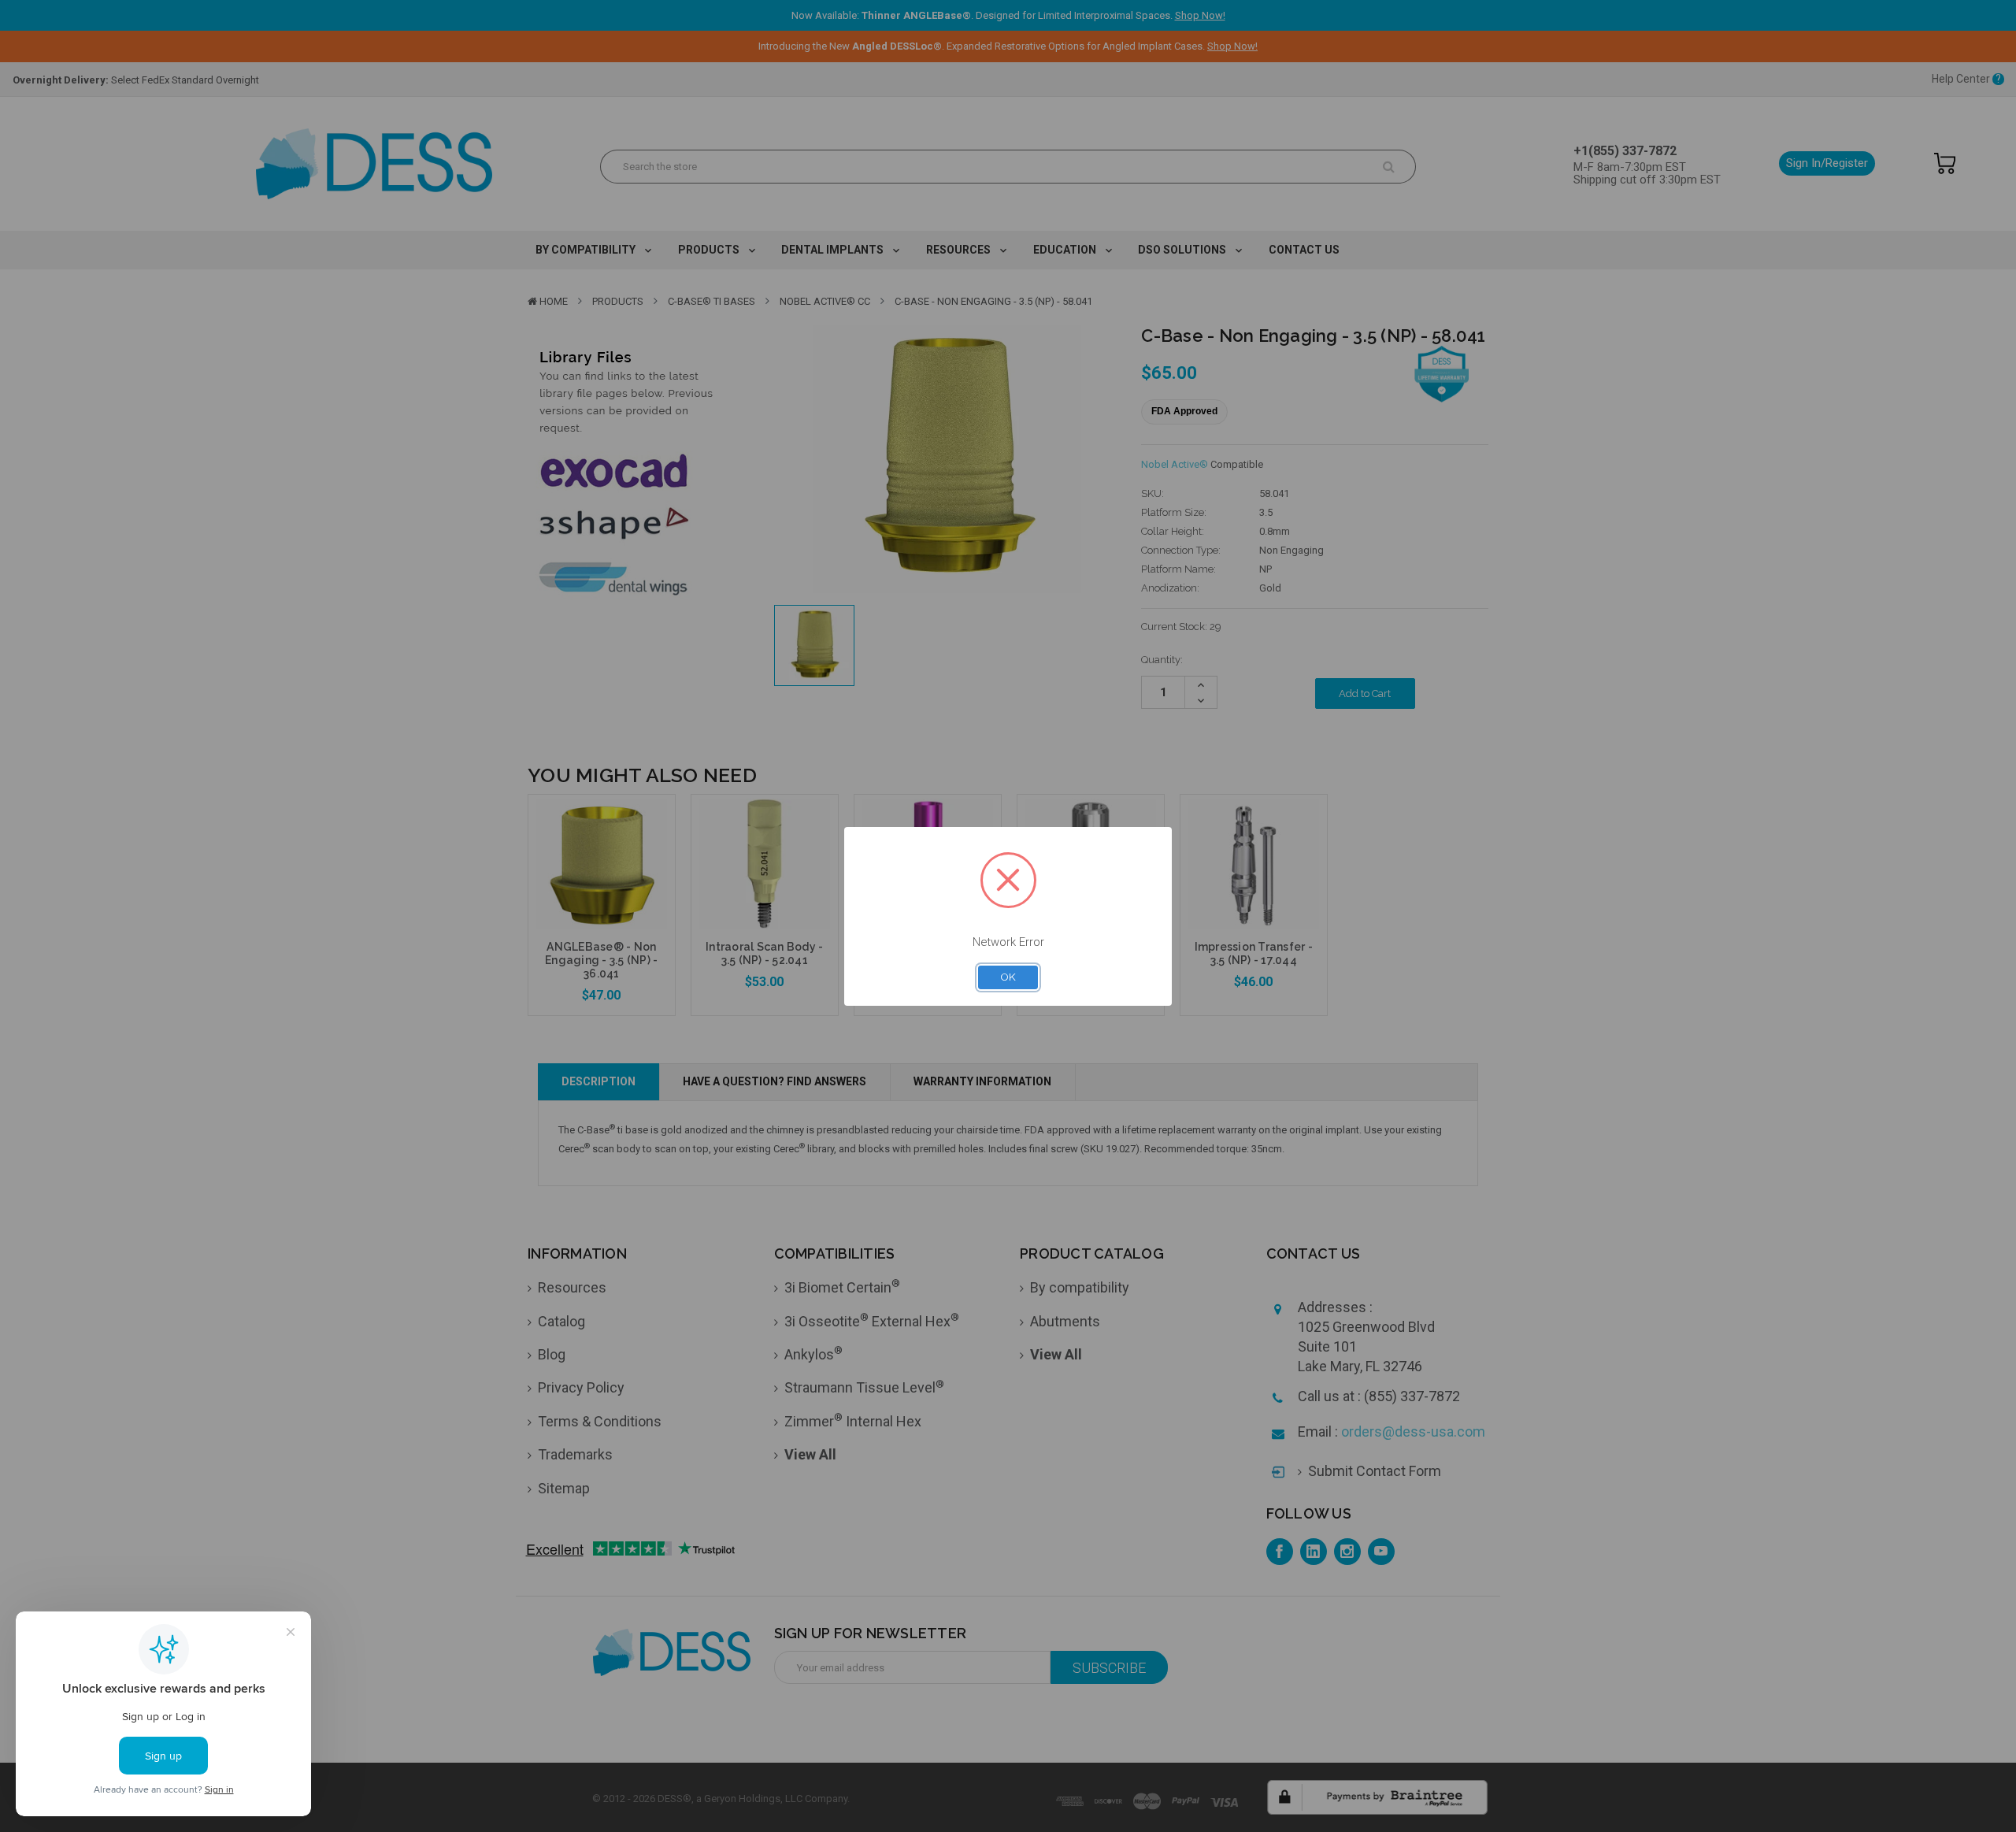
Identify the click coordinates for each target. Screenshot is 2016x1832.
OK (1008, 977)
